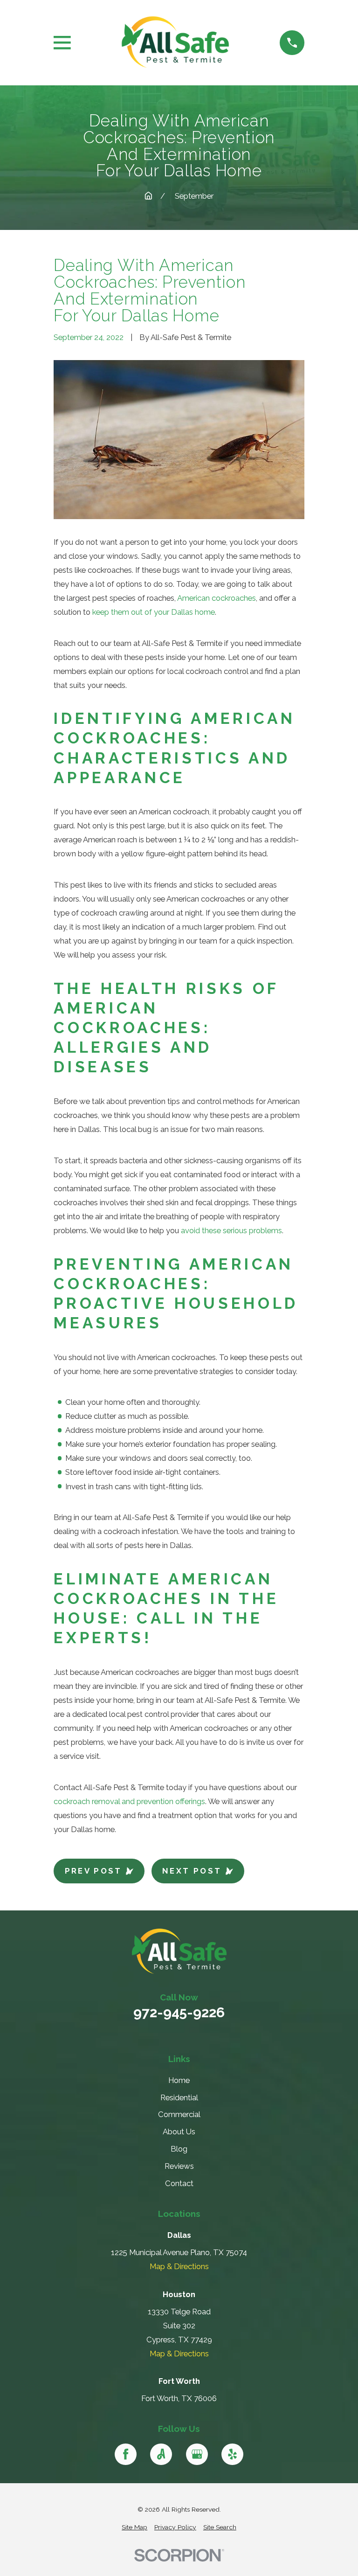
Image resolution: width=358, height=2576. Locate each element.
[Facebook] (126, 2454)
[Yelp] (232, 2454)
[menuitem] (134, 2527)
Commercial (179, 2114)
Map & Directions (179, 2266)
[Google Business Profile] (197, 2454)
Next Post (192, 1871)
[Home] (175, 43)
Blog (179, 2149)
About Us (179, 2132)
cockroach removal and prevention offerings (129, 1801)
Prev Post (93, 1871)
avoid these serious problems (231, 1230)
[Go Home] (148, 196)
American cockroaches (217, 598)
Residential (179, 2097)
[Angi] (161, 2454)
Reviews (179, 2166)
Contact (179, 2183)
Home (179, 2080)
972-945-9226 (179, 2013)
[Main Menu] (62, 43)
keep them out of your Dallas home (154, 612)
